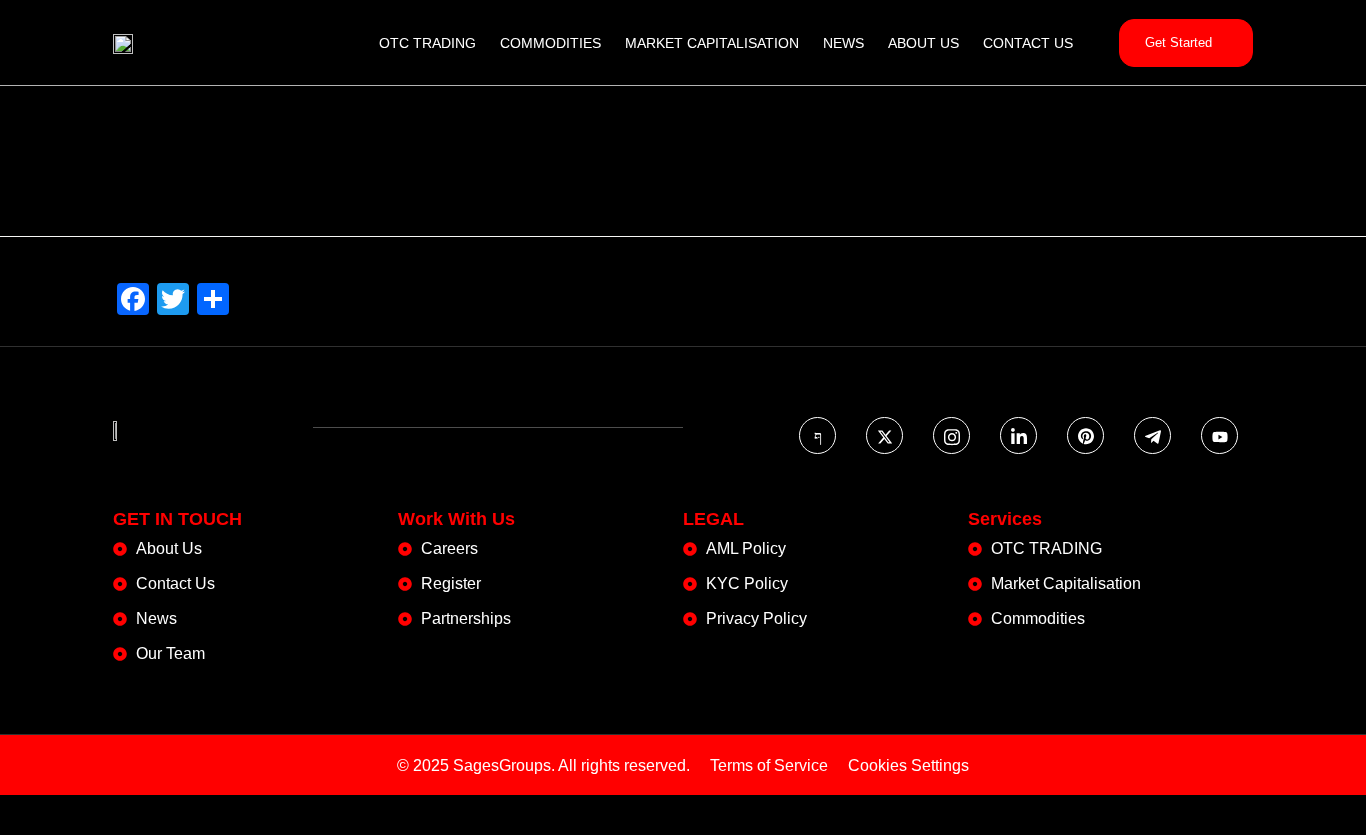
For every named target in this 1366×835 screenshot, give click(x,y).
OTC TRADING (427, 43)
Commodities (550, 43)
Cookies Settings (908, 765)
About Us (923, 43)
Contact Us (1028, 43)
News (843, 43)
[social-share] (817, 435)
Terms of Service (769, 765)
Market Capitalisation (712, 43)
